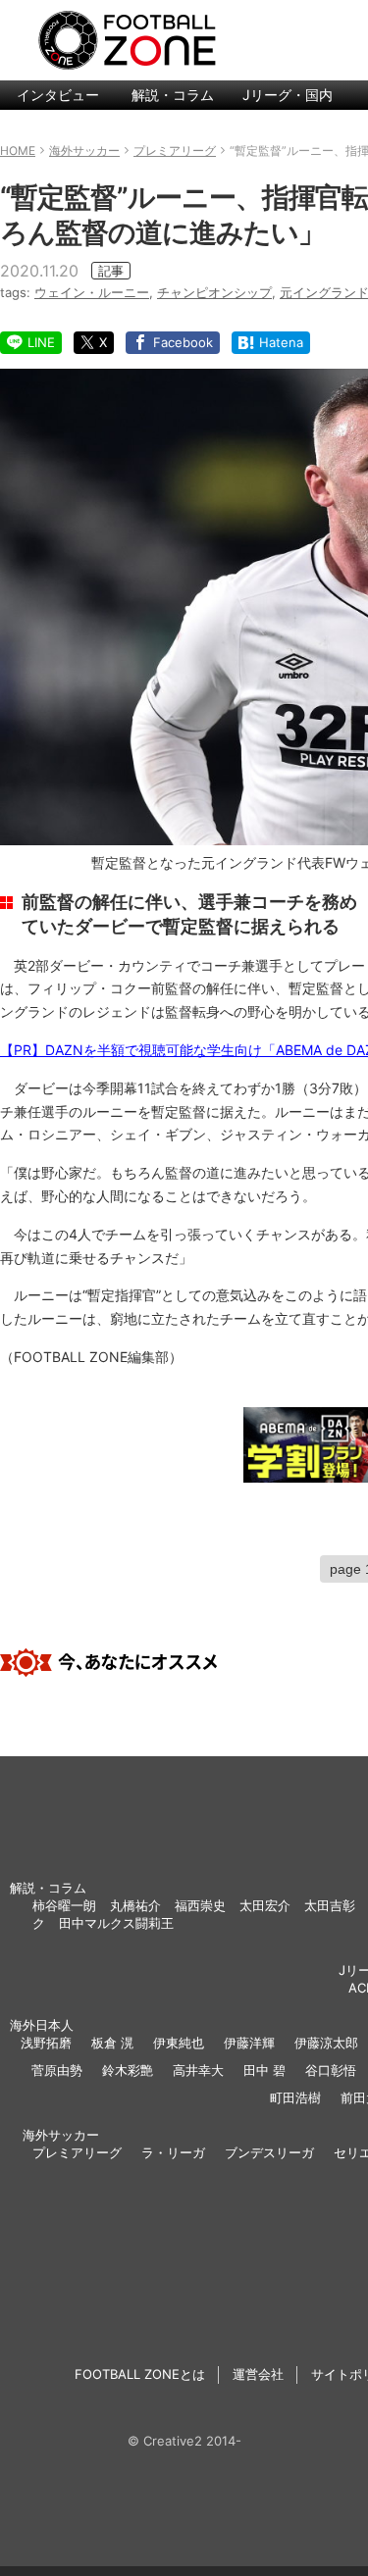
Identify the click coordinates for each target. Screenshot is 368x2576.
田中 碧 (264, 2070)
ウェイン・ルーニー (92, 292)
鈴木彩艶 (128, 2070)
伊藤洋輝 (249, 2043)
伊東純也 (179, 2043)
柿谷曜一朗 (64, 1905)
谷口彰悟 (331, 2070)
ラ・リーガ (173, 2152)
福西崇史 (200, 1905)
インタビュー (58, 95)
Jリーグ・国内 (288, 95)
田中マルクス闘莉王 (116, 1923)
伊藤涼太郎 (326, 2043)
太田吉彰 (330, 1905)
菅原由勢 (57, 2070)
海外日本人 (42, 2025)
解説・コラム (173, 95)
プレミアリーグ (77, 2152)
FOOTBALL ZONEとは (140, 2374)
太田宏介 (265, 1905)
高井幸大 (198, 2070)
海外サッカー (61, 2135)
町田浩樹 (295, 2097)
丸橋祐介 (135, 1905)
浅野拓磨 (46, 2043)
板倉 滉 (112, 2043)
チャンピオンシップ (214, 292)
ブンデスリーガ (269, 2152)
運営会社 (258, 2374)
